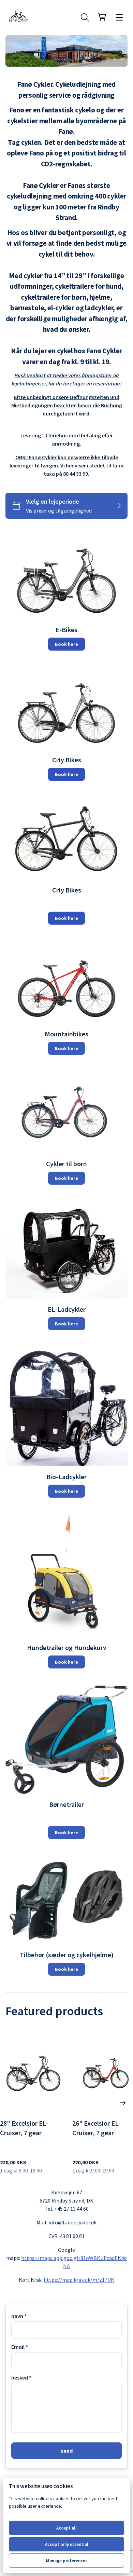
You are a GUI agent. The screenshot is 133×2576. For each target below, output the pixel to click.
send (67, 2451)
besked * (21, 2377)
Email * (20, 2347)
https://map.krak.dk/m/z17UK (79, 2280)
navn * (19, 2316)
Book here (66, 644)
